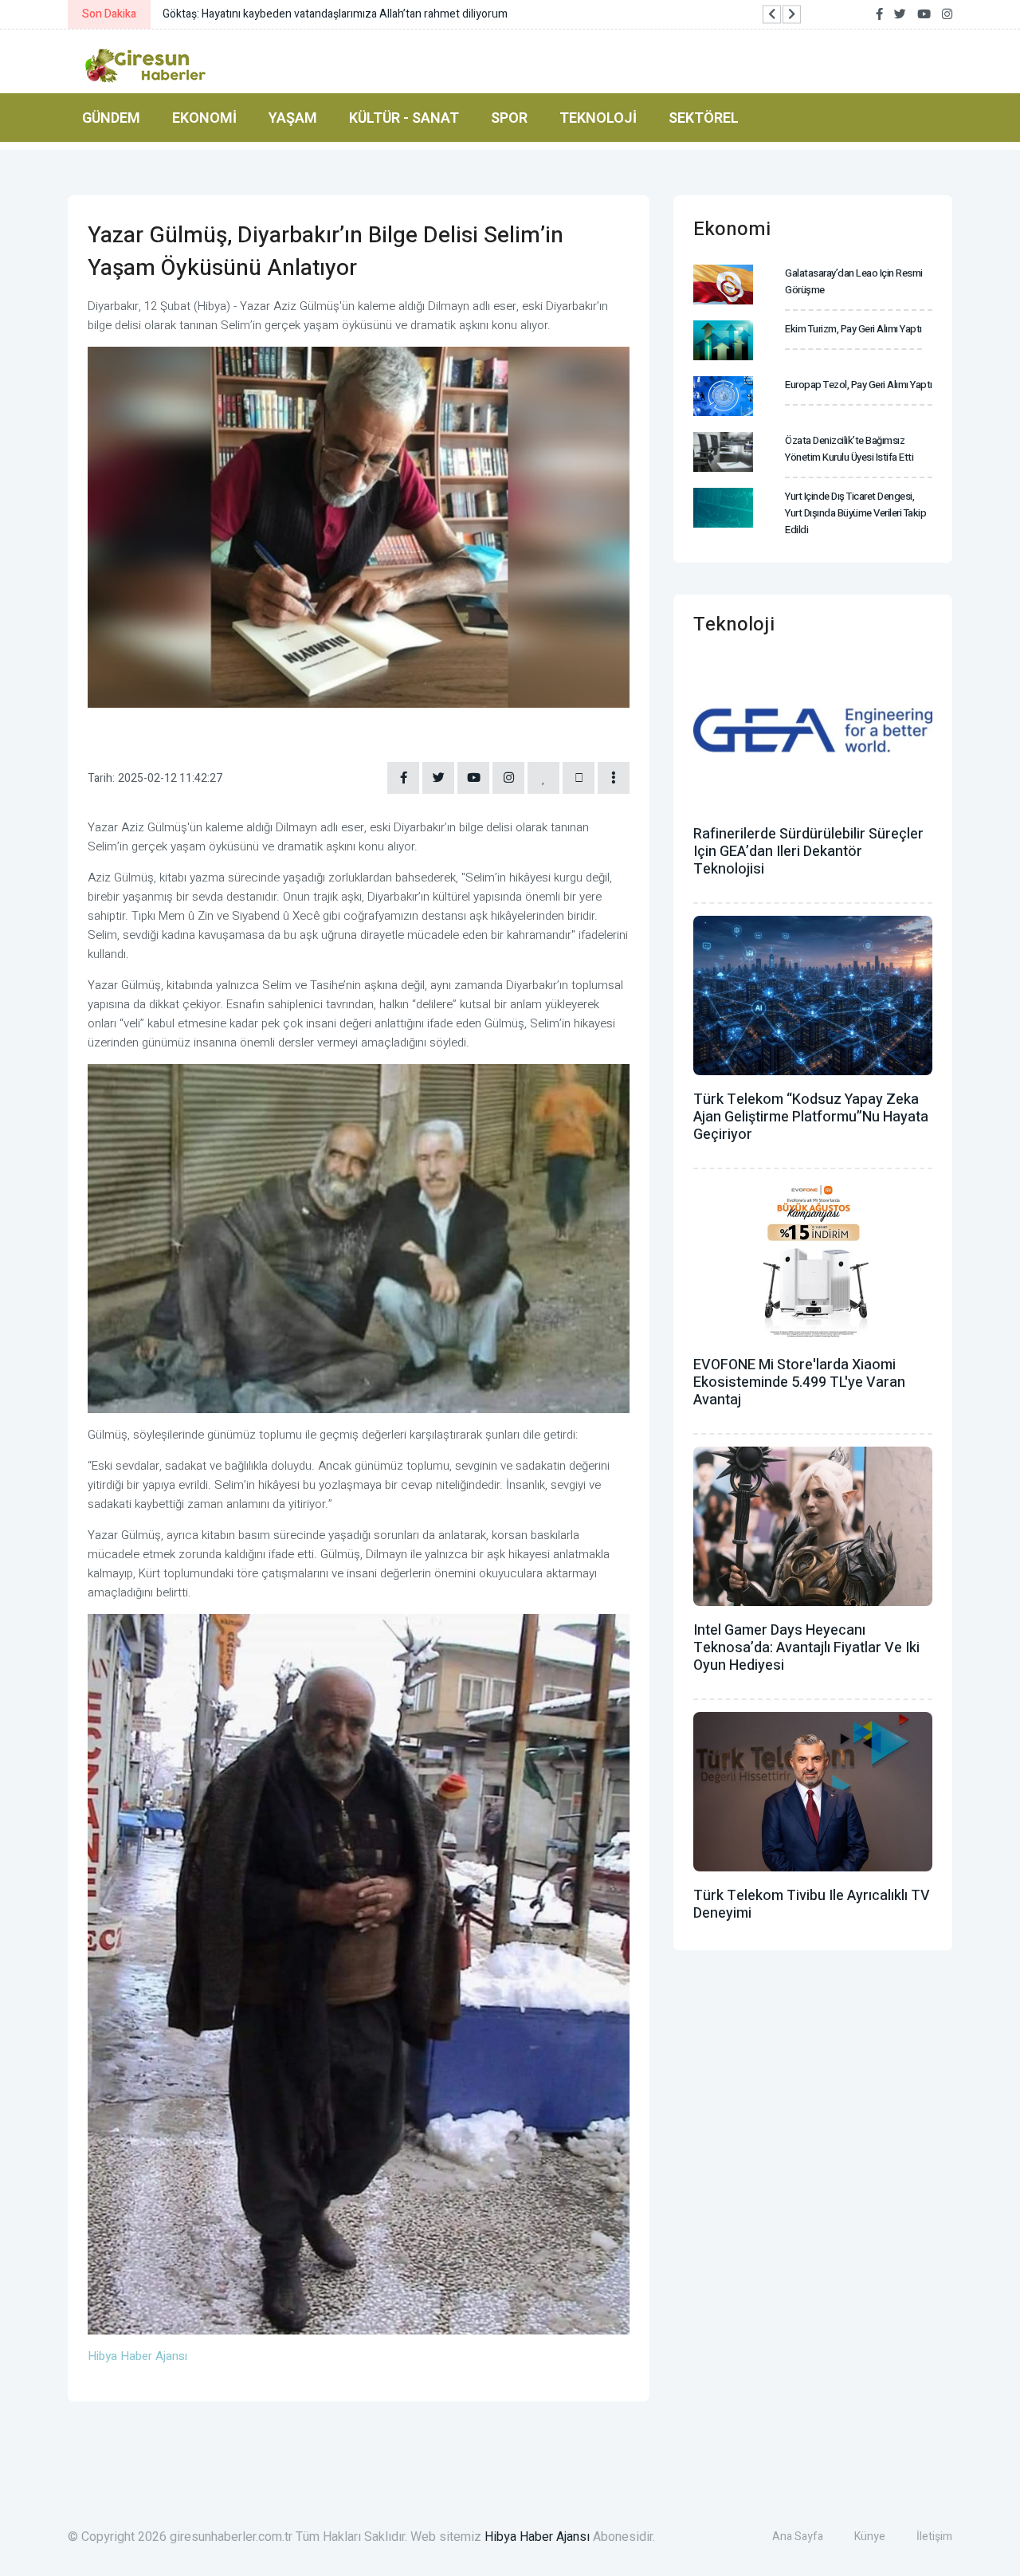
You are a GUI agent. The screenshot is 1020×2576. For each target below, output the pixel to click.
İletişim (934, 2537)
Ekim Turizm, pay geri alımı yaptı (853, 329)
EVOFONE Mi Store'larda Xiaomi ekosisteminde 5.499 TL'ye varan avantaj (799, 1382)
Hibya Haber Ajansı (537, 2537)
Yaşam (293, 118)
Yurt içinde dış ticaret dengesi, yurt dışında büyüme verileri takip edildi (855, 513)
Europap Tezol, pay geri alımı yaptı (859, 385)
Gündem (111, 118)
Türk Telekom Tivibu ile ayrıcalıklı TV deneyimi (812, 1905)
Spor (509, 118)
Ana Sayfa (798, 2537)
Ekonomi (204, 118)
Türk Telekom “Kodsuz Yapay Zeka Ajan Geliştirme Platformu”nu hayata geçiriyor (811, 1117)
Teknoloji (598, 118)
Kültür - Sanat (404, 118)
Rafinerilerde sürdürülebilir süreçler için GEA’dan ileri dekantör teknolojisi (808, 852)
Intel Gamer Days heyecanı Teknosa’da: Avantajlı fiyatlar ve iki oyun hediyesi (806, 1648)
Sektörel (704, 118)
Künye (870, 2537)
